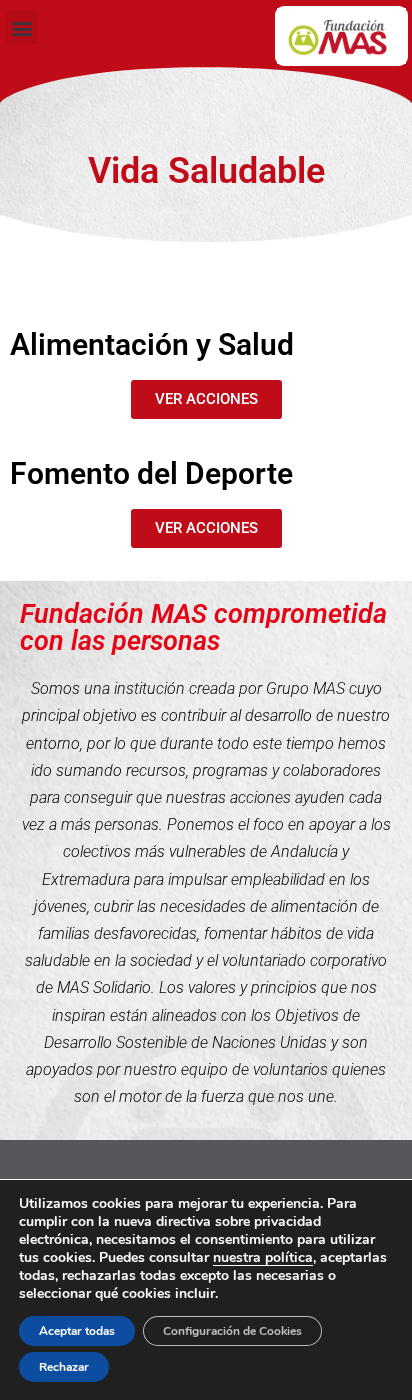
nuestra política (263, 1257)
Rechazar (64, 1367)
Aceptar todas (77, 1331)
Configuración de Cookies (232, 1331)
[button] (21, 27)
